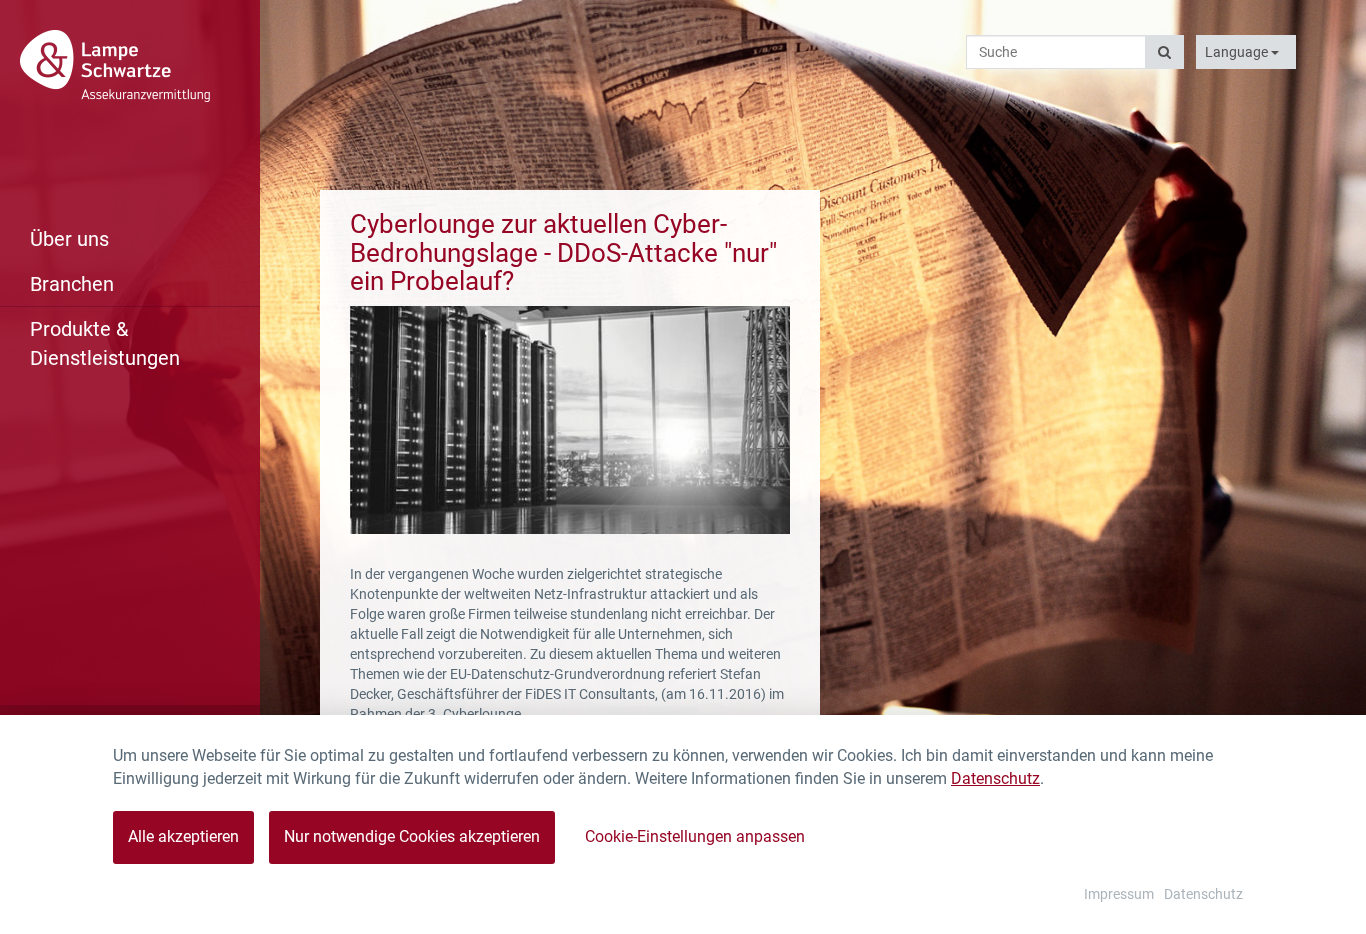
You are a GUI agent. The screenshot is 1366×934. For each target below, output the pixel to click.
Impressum (1119, 894)
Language (1238, 52)
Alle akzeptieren (183, 836)
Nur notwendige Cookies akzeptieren (412, 836)
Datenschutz (995, 778)
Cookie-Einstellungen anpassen (695, 836)
